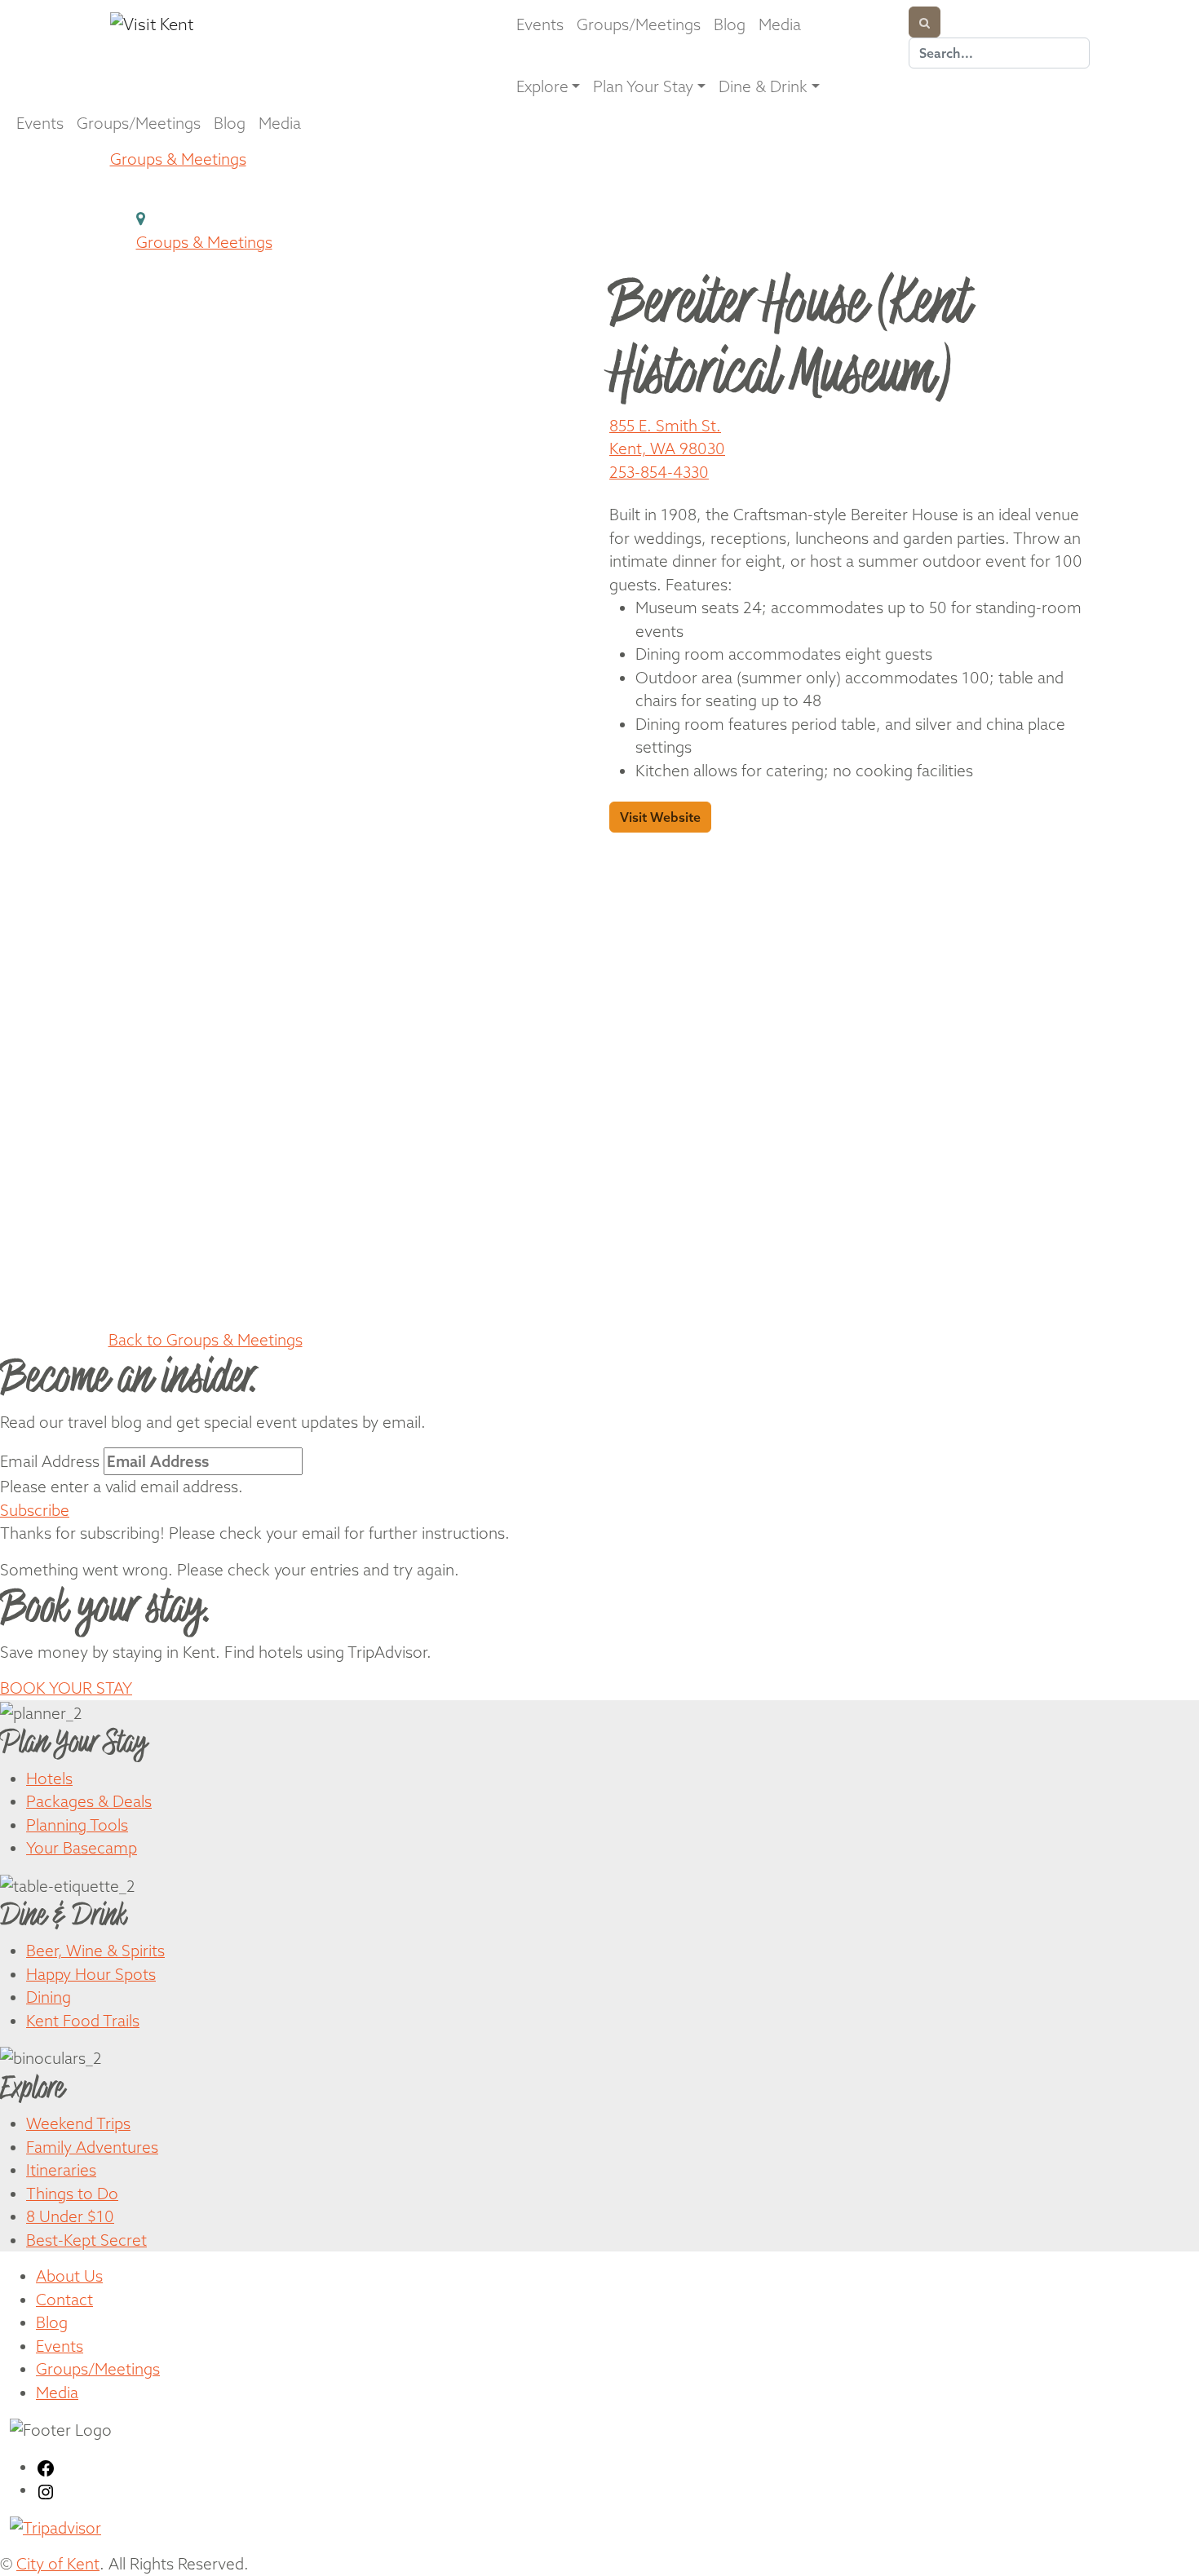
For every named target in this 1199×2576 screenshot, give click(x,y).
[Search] (925, 22)
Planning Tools (77, 1825)
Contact (64, 2300)
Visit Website (660, 817)
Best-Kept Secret (86, 2240)
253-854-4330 (659, 472)
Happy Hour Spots (91, 1974)
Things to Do (72, 2194)
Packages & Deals (89, 1801)
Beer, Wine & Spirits (95, 1951)
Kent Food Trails (83, 2021)
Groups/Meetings (639, 24)
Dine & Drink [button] (763, 86)
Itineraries (61, 2170)
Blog (730, 24)
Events (540, 24)
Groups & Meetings (178, 159)
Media (780, 24)
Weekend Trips (78, 2123)
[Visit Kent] (244, 24)
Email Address (50, 1461)
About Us (69, 2276)
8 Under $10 (70, 2216)
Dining (49, 1997)
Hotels (49, 1778)
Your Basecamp (82, 1848)
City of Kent (58, 2564)
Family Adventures (92, 2147)
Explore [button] (542, 86)
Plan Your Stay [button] (643, 86)
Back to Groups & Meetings (206, 1340)
